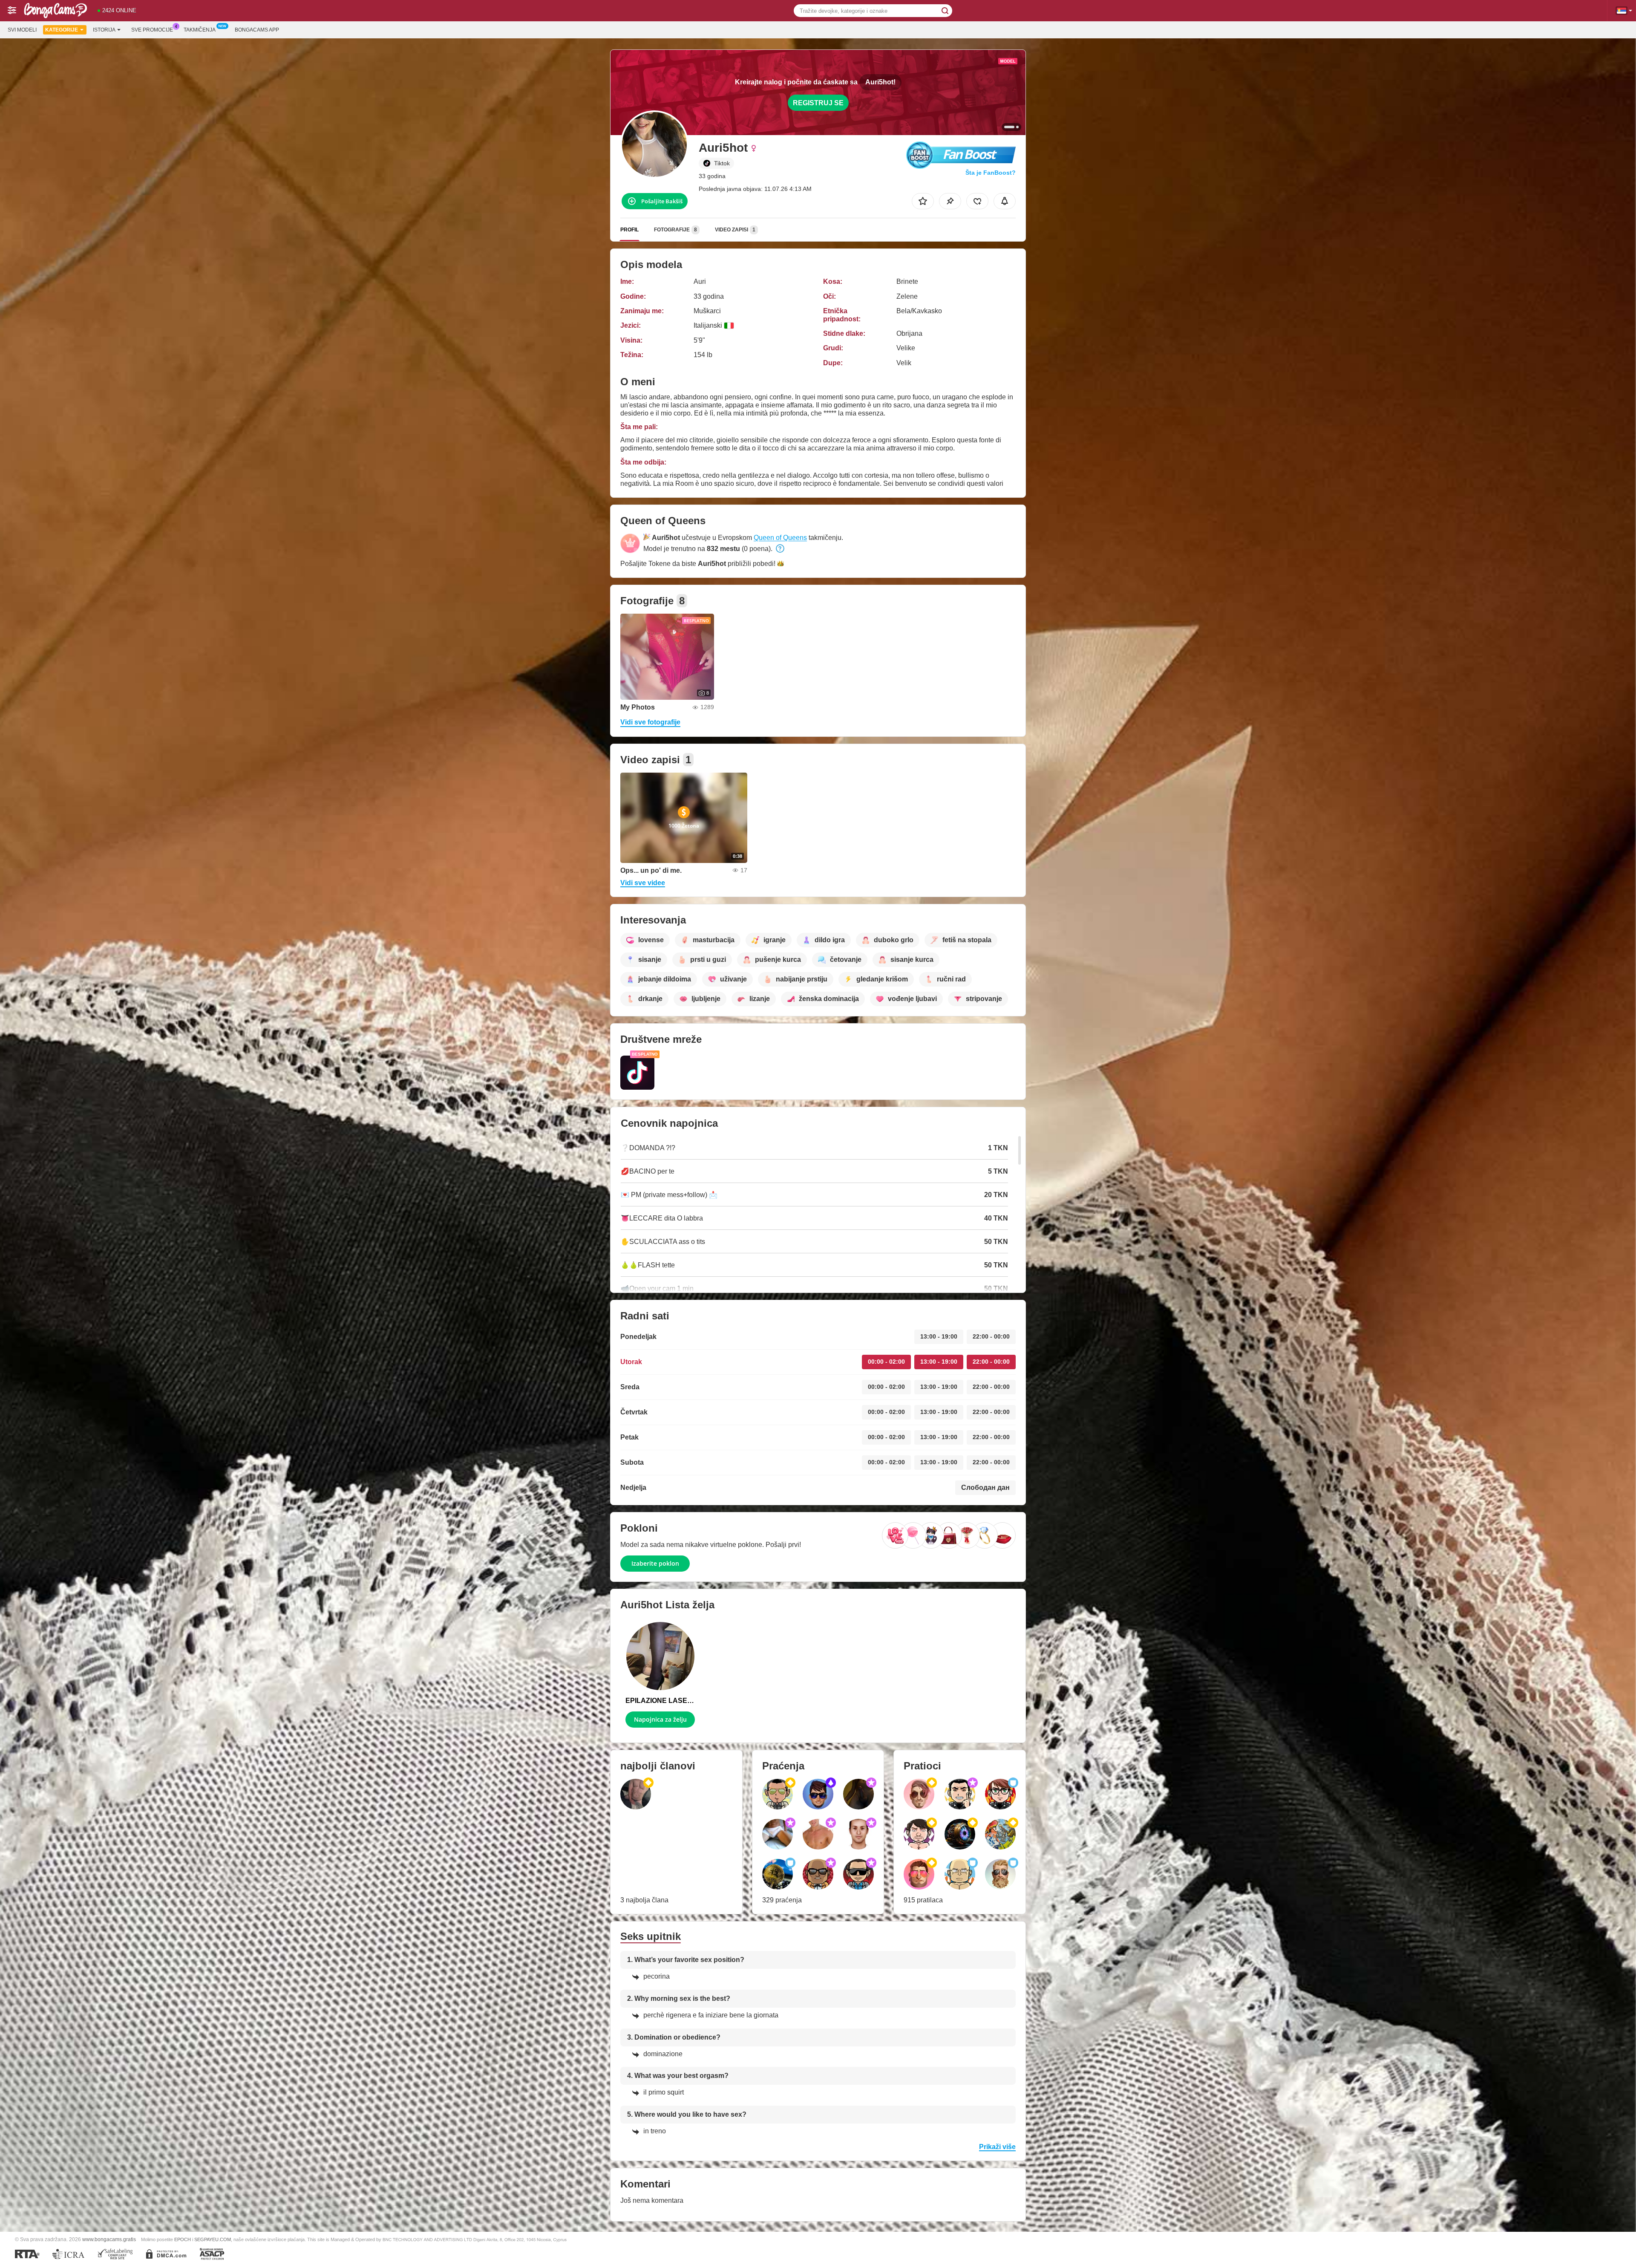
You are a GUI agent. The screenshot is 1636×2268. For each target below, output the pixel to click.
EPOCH (183, 2239)
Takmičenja (200, 30)
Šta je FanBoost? (991, 173)
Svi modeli (22, 30)
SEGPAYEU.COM (213, 2239)
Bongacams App (257, 30)
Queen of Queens (780, 538)
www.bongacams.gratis (109, 2239)
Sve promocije (152, 30)
